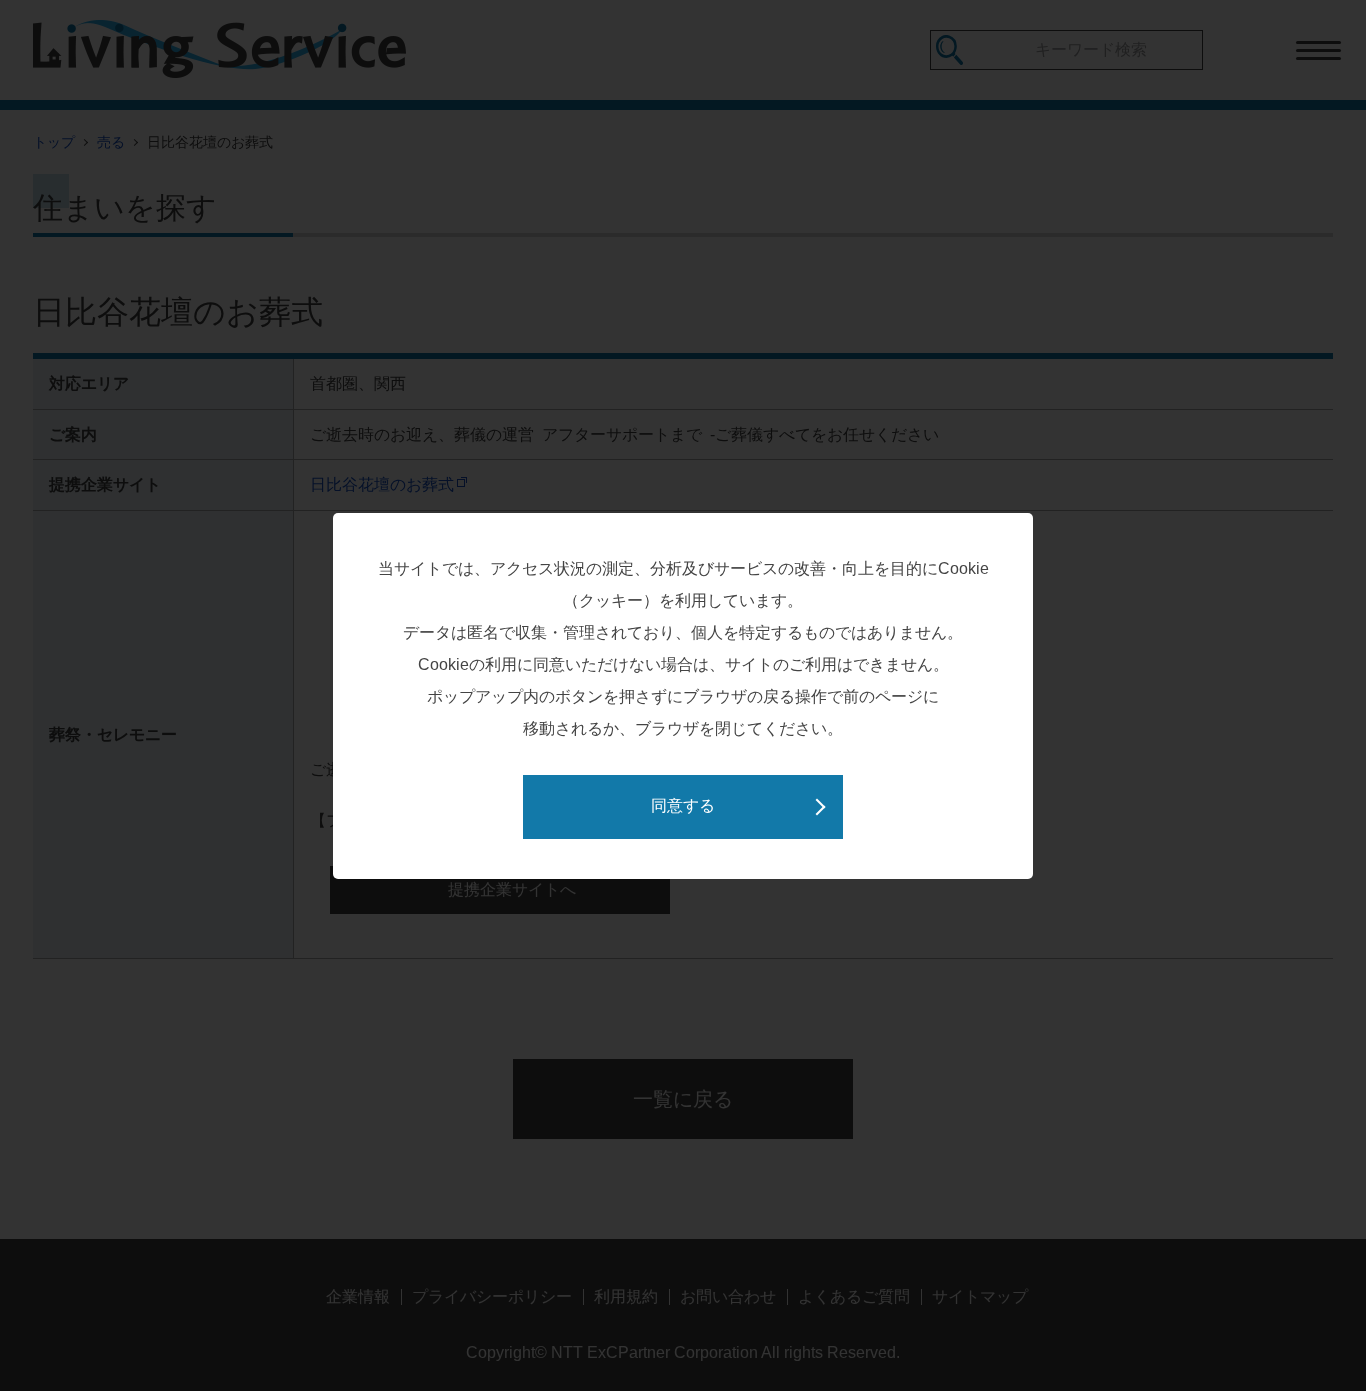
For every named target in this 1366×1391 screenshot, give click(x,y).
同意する (683, 805)
